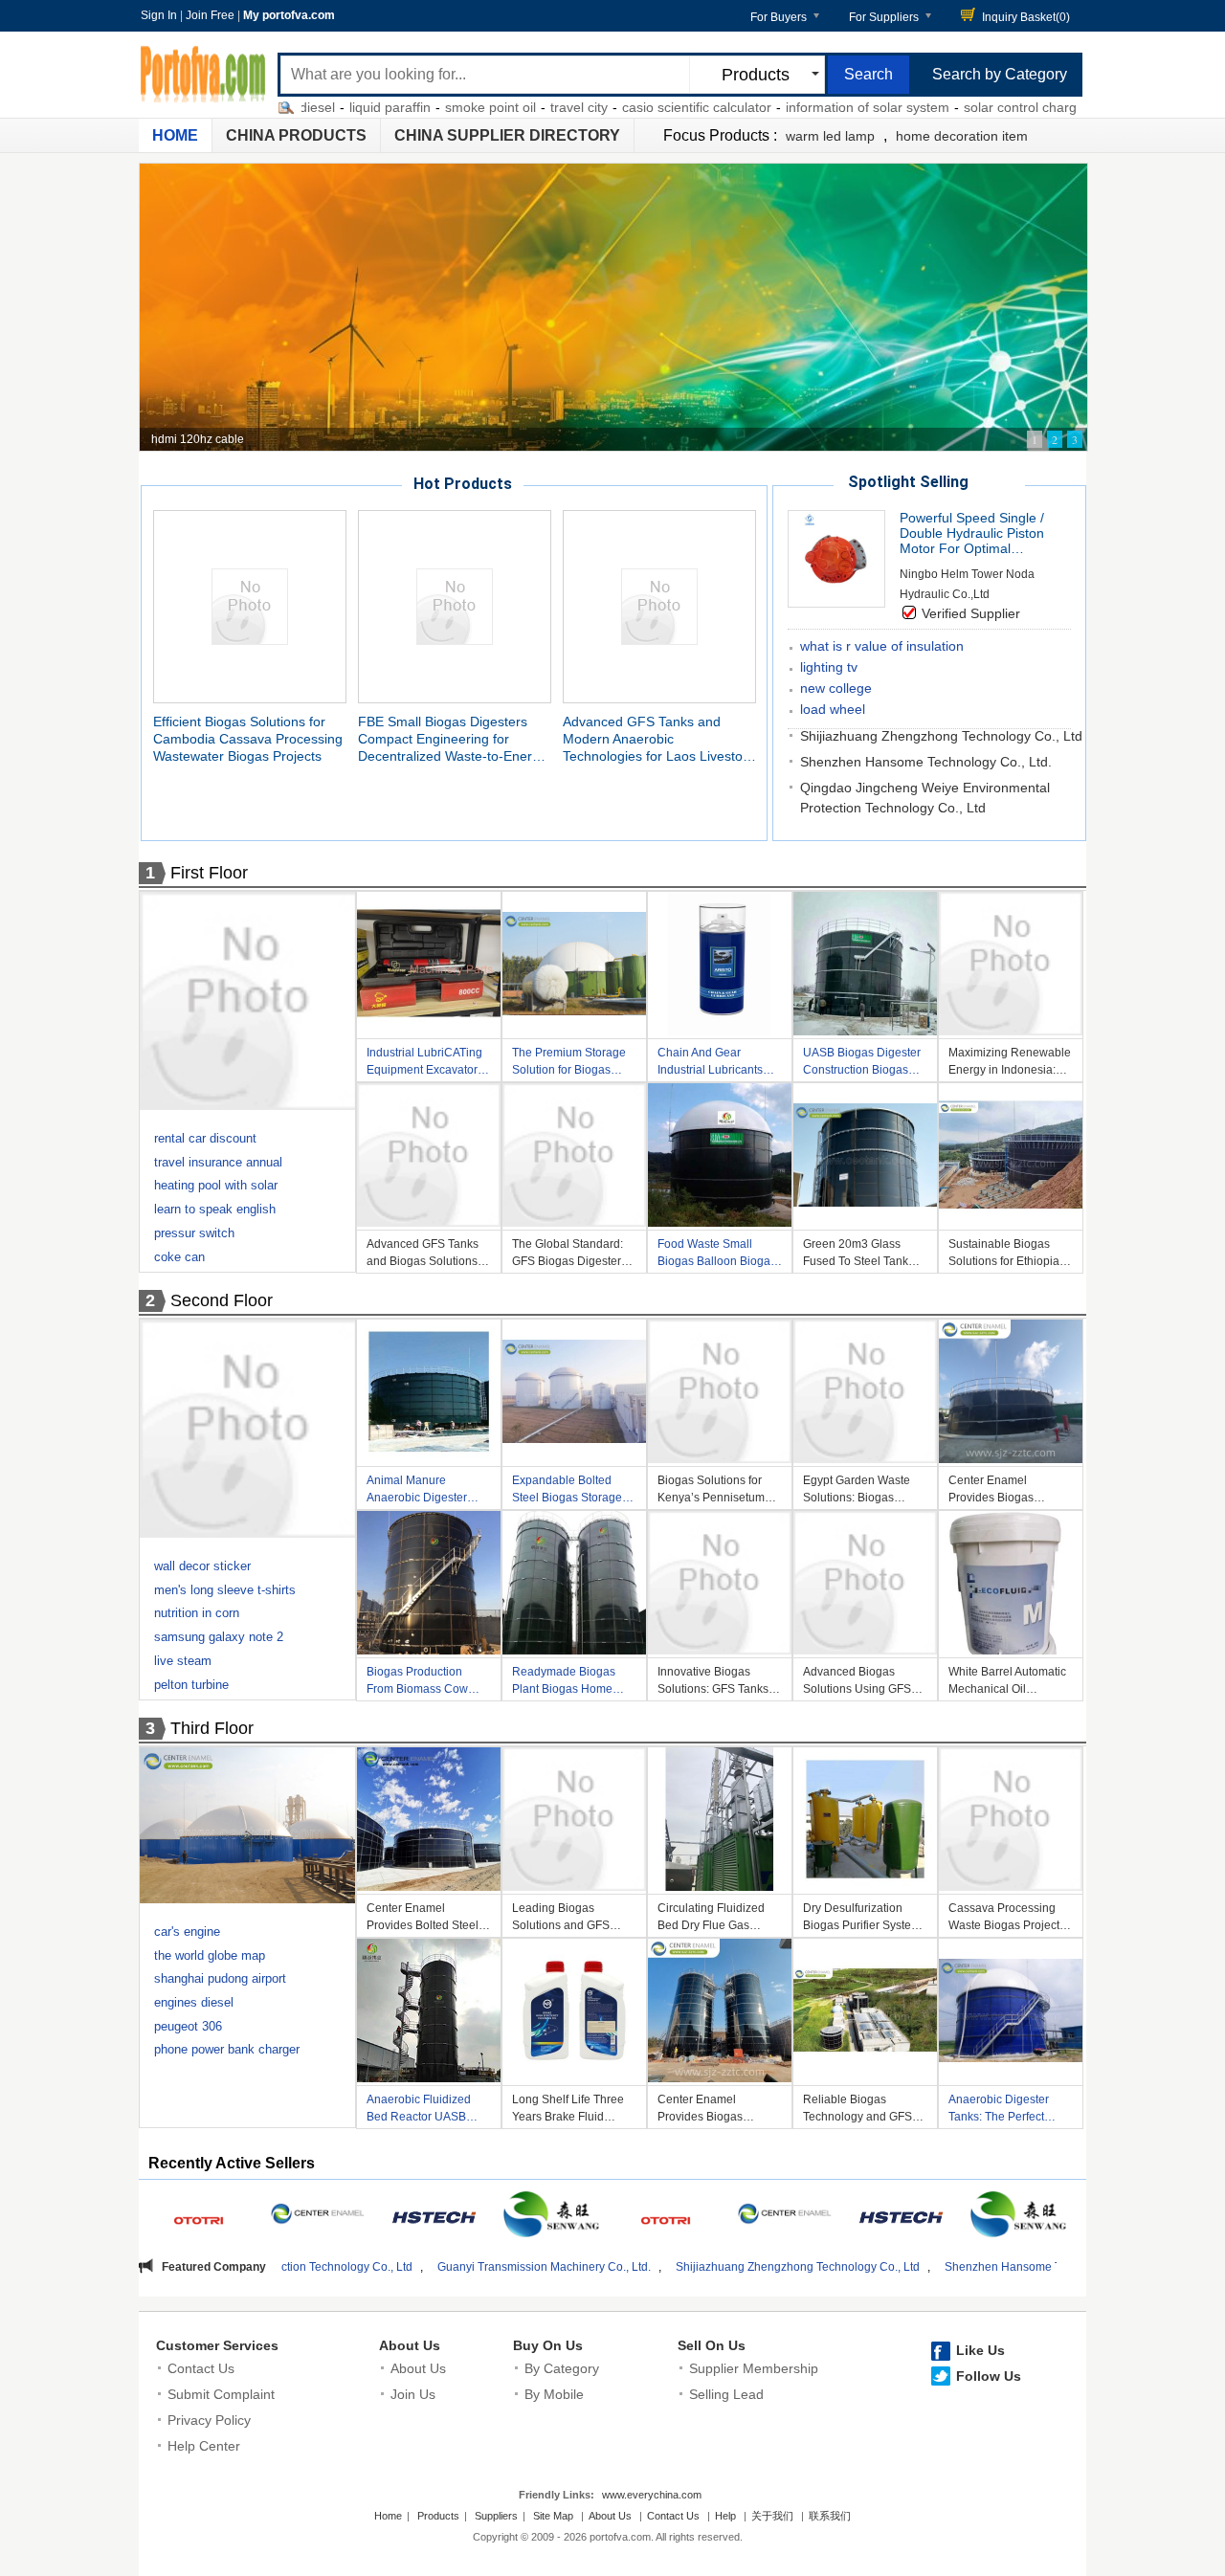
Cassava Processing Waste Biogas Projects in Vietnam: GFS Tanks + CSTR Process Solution (1007, 1919)
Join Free (210, 15)
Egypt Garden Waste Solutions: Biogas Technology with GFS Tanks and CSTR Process (858, 1491)
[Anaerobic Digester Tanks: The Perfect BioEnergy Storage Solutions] (1011, 2013)
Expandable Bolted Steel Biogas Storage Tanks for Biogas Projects (567, 1491)
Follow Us (989, 2376)
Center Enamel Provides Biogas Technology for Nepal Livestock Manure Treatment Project (1004, 1491)
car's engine (187, 1932)
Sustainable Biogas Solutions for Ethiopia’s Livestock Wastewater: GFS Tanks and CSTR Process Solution (1008, 1255)
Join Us (413, 2394)
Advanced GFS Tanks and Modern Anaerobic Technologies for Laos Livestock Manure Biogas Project (659, 739)
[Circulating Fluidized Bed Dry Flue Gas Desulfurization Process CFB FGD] (720, 1822)
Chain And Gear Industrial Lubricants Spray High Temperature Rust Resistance (710, 1064)
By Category (562, 2368)
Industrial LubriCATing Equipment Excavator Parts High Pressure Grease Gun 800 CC (424, 1064)
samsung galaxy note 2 (219, 1637)
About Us (410, 2345)
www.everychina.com (652, 2495)
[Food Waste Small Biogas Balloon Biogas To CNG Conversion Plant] (720, 1158)
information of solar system (776, 107)
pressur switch (194, 1233)
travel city (487, 107)
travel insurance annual (218, 1162)
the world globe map (210, 1955)
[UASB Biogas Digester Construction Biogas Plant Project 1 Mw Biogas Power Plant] (865, 966)
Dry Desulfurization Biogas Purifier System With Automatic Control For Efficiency (862, 1919)
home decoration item (962, 136)
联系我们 (830, 2516)
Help (725, 2516)
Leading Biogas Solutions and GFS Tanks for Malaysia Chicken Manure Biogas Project (561, 1919)
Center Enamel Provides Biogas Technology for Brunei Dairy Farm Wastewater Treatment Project (718, 2110)
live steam (183, 1661)
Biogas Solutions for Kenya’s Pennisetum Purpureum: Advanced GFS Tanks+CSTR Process (715, 1491)
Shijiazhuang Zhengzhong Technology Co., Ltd (941, 736)
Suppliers (496, 2516)
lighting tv (829, 667)
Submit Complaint (221, 2394)
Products (438, 2516)
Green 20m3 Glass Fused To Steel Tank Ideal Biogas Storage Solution (857, 1255)
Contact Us (201, 2368)
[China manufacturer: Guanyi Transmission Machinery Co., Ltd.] (201, 2217)
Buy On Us (548, 2345)
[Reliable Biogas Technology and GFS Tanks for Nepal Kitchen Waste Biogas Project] (865, 2013)
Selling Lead (726, 2394)
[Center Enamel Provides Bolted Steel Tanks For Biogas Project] (429, 1822)
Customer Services (217, 2345)
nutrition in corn (197, 1613)
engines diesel (194, 2002)
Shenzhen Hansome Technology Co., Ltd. (926, 762)
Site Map (553, 2516)
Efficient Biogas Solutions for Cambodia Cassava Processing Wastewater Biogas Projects (248, 739)
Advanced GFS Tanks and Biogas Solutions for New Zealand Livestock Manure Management (423, 1255)
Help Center (204, 2446)
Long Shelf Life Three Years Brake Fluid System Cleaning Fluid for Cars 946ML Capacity (571, 2110)
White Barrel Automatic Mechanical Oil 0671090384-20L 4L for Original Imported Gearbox (1010, 1683)
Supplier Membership (754, 2368)
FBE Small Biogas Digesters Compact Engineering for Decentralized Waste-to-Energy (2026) (452, 739)
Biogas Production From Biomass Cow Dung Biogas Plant (417, 1683)
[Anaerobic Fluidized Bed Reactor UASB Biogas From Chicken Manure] (429, 2013)
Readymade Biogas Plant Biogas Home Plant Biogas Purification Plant (564, 1683)
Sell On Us (712, 2345)
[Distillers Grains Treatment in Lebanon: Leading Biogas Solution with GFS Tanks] (249, 1004)
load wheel (833, 709)
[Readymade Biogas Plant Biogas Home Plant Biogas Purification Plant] (574, 1586)
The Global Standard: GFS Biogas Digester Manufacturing (568, 1255)
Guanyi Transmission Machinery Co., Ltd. (360, 2267)
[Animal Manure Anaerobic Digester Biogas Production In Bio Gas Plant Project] (429, 1394)
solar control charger (935, 107)
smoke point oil (399, 107)
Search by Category (1000, 74)
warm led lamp (830, 136)
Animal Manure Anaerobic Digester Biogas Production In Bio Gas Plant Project (422, 1491)
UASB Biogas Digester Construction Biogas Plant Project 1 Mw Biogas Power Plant (862, 1064)
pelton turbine (191, 1685)
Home (175, 135)
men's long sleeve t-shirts (225, 1590)
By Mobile (554, 2394)
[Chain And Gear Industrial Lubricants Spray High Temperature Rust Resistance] (720, 966)
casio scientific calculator (605, 107)
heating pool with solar (216, 1185)
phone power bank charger (227, 2049)
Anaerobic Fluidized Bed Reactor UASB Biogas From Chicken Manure (423, 2110)
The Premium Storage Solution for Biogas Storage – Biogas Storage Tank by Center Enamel (573, 1064)
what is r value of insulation (882, 646)
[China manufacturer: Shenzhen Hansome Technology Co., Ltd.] (434, 2217)
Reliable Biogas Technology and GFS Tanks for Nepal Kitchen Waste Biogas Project (865, 2110)
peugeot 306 (188, 2026)
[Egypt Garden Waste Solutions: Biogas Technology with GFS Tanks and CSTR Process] (865, 1394)
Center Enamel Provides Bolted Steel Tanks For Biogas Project (423, 1919)
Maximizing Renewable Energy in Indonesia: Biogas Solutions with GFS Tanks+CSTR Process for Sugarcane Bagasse (1010, 1064)
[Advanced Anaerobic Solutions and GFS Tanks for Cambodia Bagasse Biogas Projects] (249, 1432)
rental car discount (205, 1138)
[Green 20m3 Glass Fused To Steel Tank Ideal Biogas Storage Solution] (865, 1158)
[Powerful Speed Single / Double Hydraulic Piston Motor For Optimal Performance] (836, 602)
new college (836, 688)
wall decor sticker (202, 1566)
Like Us (980, 2350)
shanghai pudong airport (220, 1978)
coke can (179, 1257)
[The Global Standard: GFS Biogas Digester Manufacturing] (574, 1158)
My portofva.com (289, 15)
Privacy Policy (209, 2420)
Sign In (159, 15)
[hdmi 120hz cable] (613, 307)
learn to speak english (215, 1209)
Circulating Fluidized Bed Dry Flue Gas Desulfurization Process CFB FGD (719, 1919)
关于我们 (772, 2516)
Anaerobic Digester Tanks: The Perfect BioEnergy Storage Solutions (999, 2110)
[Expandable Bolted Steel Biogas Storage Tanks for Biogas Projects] (574, 1394)
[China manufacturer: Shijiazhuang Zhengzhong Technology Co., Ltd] (318, 2217)
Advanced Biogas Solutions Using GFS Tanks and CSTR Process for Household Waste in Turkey (862, 1683)
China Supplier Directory (507, 135)
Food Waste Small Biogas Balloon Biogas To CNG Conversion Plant (717, 1255)
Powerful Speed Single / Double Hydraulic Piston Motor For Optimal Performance (972, 533)
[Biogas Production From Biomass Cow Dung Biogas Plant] (429, 1586)
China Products (296, 135)
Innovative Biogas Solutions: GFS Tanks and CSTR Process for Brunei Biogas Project (715, 1683)
